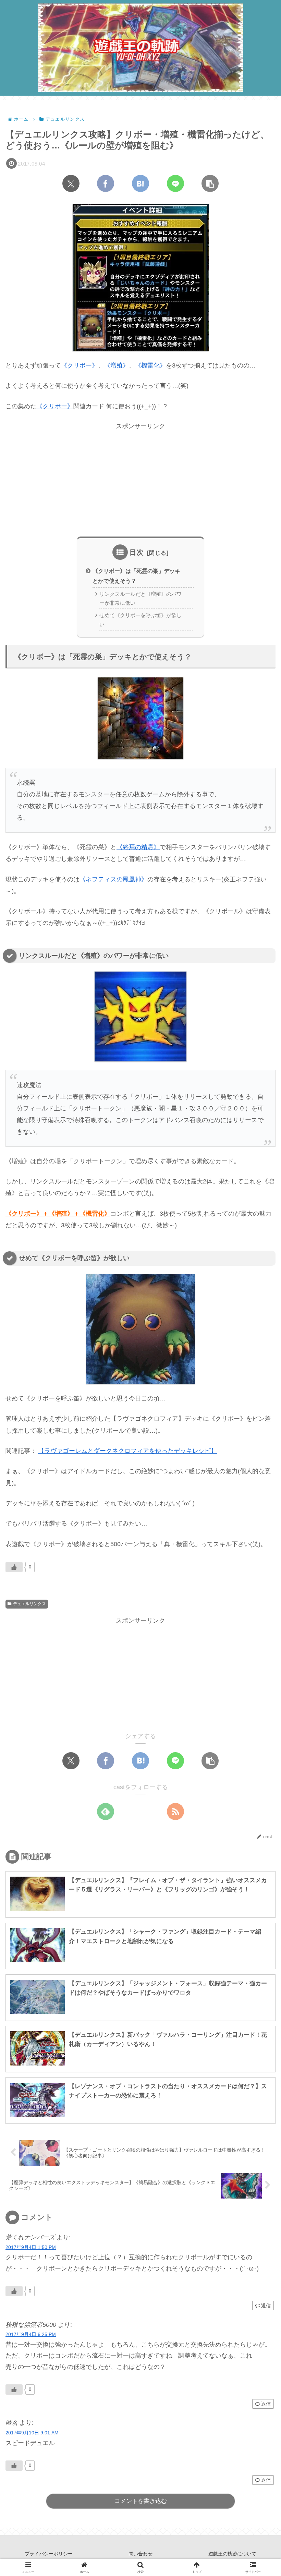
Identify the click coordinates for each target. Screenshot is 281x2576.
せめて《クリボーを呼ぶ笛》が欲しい (140, 620)
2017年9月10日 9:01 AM (32, 2433)
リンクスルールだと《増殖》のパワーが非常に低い (140, 599)
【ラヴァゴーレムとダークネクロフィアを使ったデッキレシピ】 (127, 1451)
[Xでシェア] (71, 183)
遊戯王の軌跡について (232, 2554)
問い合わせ (140, 2554)
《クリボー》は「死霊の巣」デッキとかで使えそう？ (136, 576)
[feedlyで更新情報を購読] (106, 1811)
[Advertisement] (140, 480)
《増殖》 (117, 365)
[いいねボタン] (14, 1567)
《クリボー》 (80, 365)
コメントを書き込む (141, 2501)
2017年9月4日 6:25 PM (31, 2334)
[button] (210, 183)
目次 (137, 552)
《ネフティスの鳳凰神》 (113, 879)
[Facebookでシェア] (106, 183)
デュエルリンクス (29, 1604)
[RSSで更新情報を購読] (175, 1811)
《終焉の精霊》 (138, 847)
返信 (266, 2306)
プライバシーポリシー (49, 2554)
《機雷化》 (150, 365)
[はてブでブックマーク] (140, 183)
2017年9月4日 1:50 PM (31, 2247)
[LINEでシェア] (175, 183)
